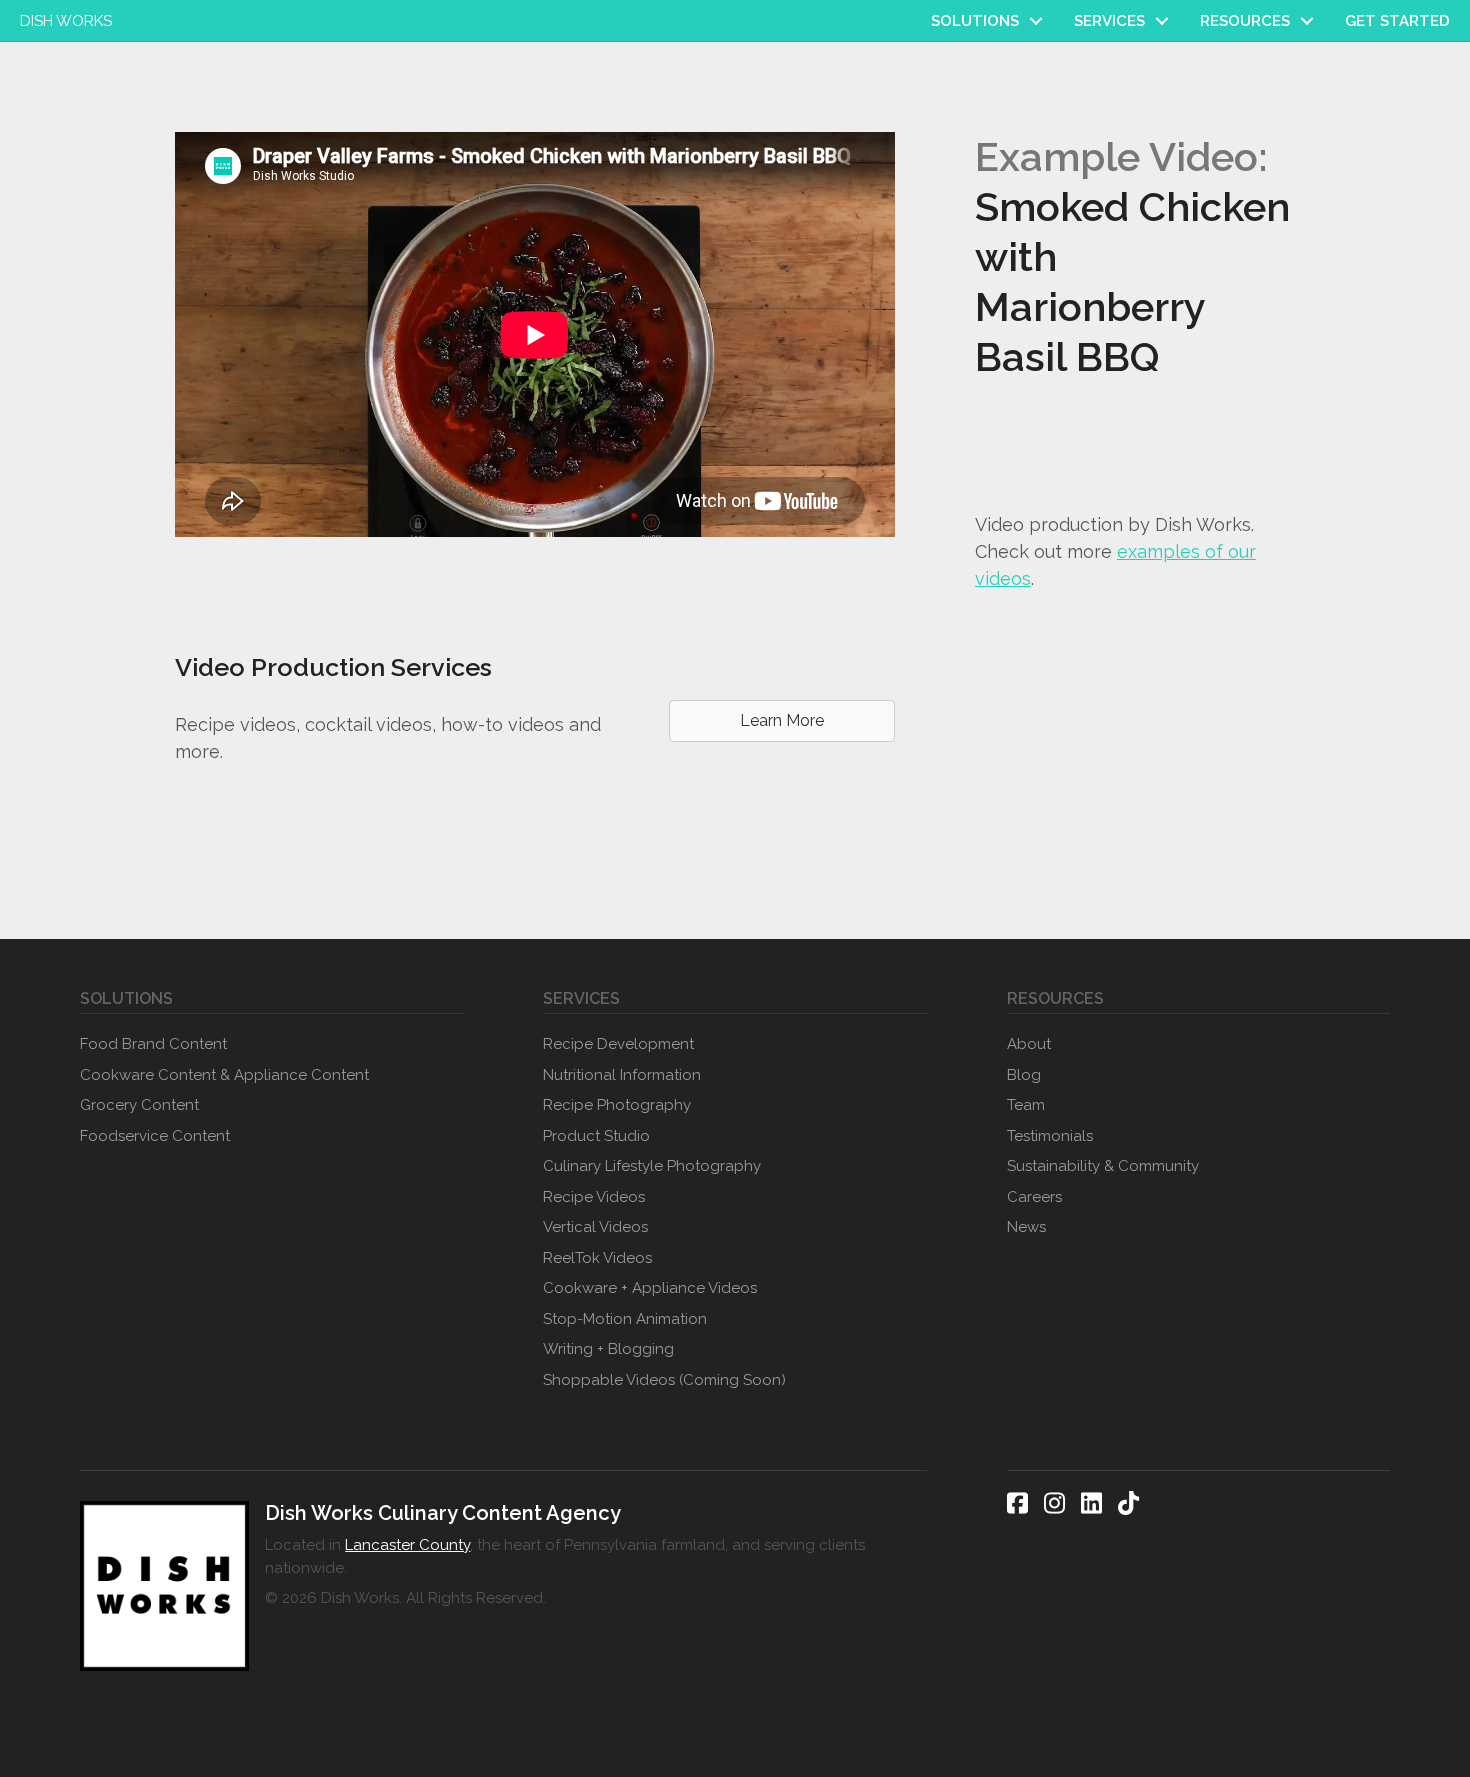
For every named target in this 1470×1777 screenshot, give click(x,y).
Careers (1034, 1197)
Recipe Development (618, 1044)
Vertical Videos (595, 1227)
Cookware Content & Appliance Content (224, 1075)
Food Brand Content (153, 1044)
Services (1109, 21)
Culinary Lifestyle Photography (652, 1166)
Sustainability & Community (1103, 1166)
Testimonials (1050, 1136)
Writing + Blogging (608, 1349)
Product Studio (596, 1136)
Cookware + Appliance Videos (650, 1288)
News (1026, 1227)
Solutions (975, 21)
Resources (1245, 21)
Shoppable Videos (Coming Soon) (664, 1380)
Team (1026, 1105)
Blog (1024, 1075)
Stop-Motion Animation (625, 1319)
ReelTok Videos (597, 1258)
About (1029, 1044)
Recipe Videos (594, 1197)
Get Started (1397, 21)
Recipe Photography (617, 1105)
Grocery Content (139, 1105)
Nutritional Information (622, 1075)
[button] (1036, 21)
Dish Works (66, 21)
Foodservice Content (155, 1136)
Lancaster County (407, 1545)
